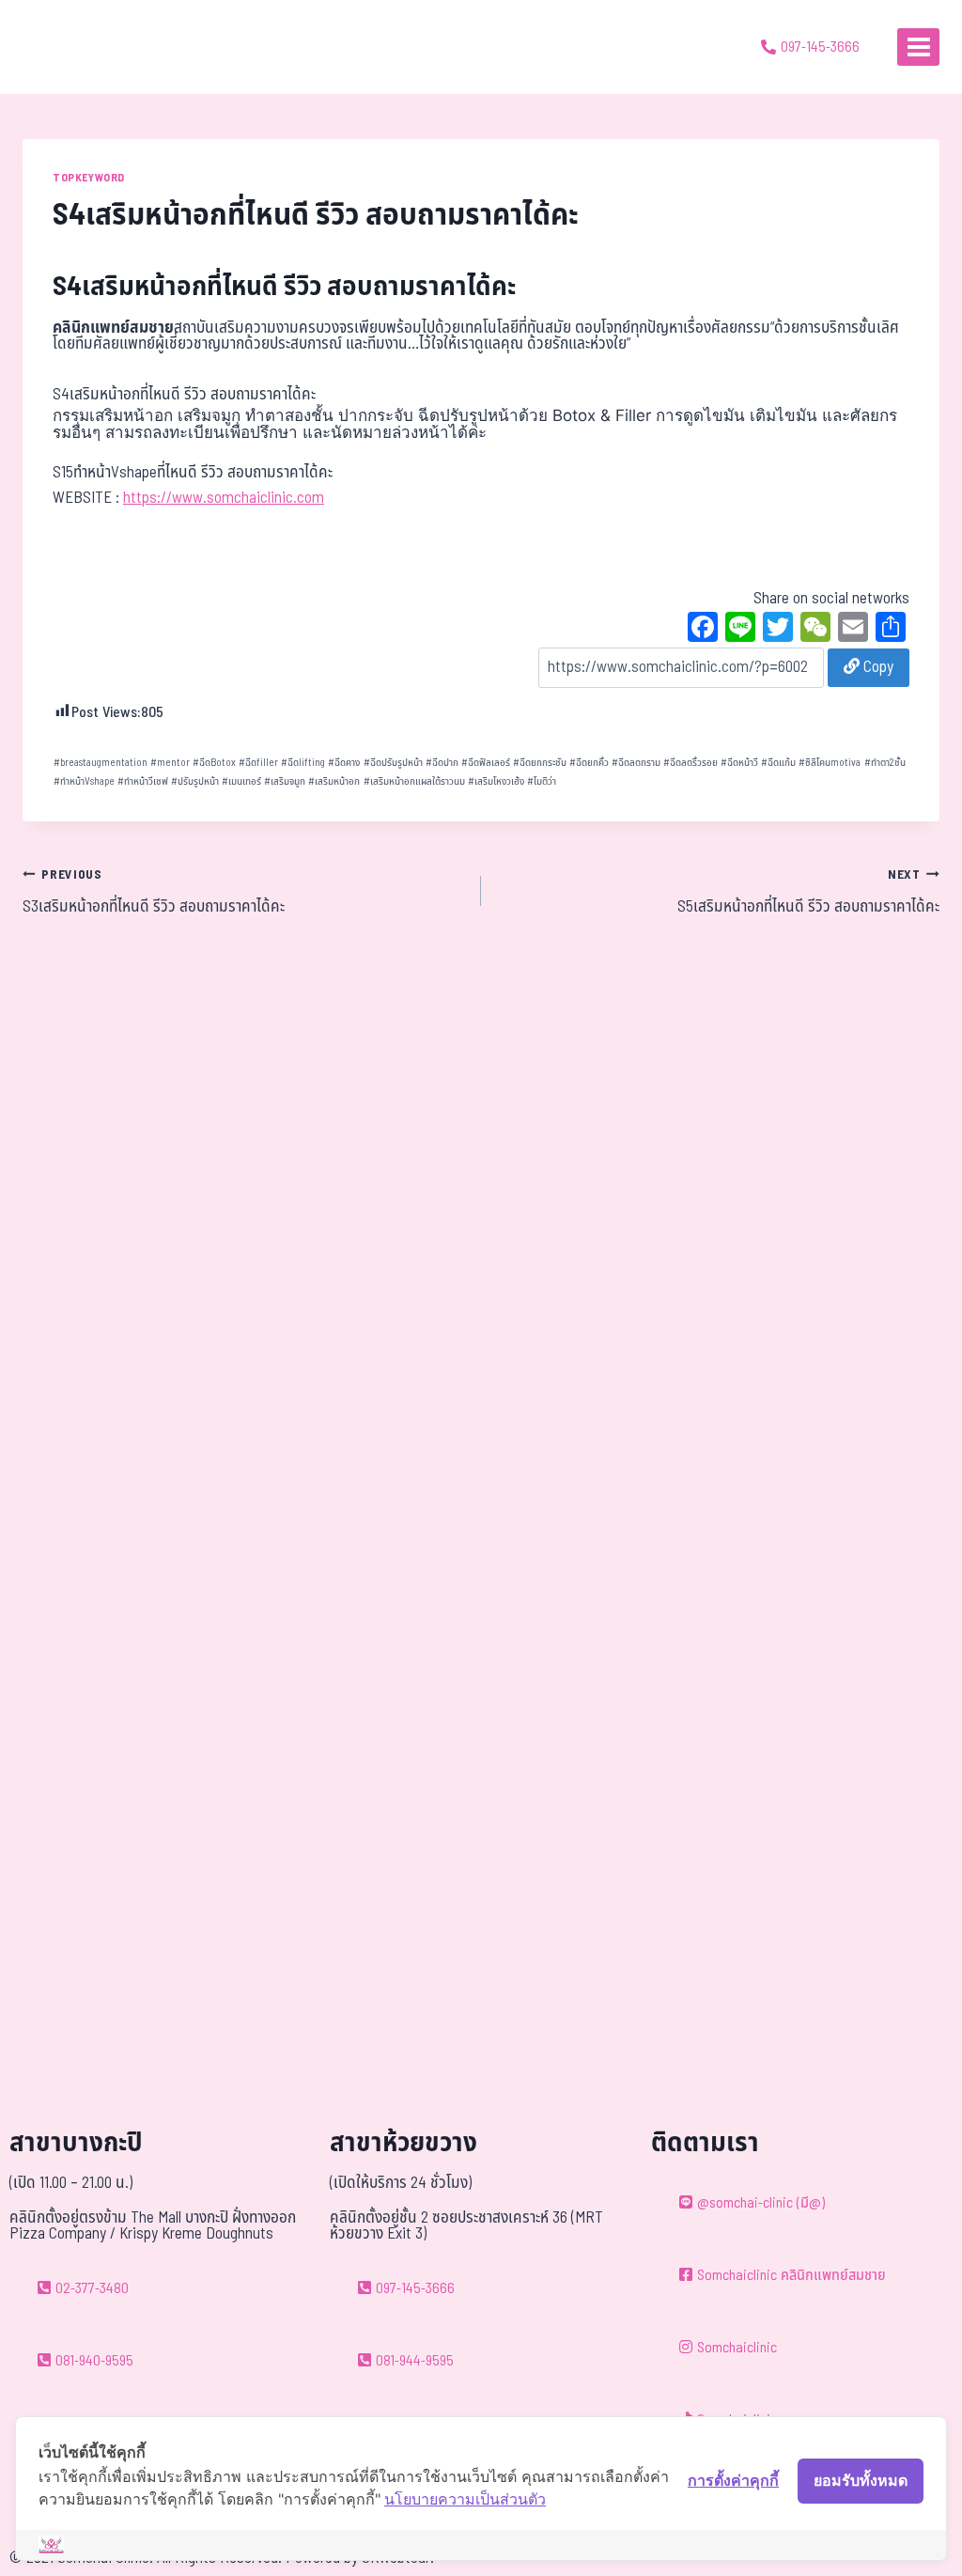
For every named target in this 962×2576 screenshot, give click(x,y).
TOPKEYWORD (89, 178)
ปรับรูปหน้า (195, 781)
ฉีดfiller (258, 763)
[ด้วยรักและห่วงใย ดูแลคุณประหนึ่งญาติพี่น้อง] (68, 47)
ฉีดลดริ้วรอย (690, 763)
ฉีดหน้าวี (739, 763)
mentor (170, 763)
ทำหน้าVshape (84, 781)
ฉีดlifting (303, 763)
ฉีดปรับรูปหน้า (393, 763)
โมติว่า (542, 781)
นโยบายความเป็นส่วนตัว (465, 2499)
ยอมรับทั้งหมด (861, 2480)
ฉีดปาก (442, 763)
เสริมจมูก (285, 781)
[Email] (853, 630)
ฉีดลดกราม (636, 763)
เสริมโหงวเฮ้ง (496, 781)
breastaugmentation (101, 763)
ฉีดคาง (344, 763)
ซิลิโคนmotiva (830, 763)
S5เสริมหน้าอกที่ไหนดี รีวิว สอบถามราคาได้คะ (808, 893)
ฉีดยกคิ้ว (589, 763)
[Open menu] (918, 47)
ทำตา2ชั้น (885, 763)
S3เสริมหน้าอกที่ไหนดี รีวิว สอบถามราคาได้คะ (154, 893)
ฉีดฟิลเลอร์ (486, 763)
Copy (877, 667)
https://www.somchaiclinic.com (224, 498)
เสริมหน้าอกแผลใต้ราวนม (414, 781)
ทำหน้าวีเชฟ (143, 781)
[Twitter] (778, 630)
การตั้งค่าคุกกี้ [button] (733, 2480)
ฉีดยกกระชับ (540, 763)
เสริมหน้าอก (334, 781)
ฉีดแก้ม (778, 763)
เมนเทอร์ (241, 781)
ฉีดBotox (214, 763)
